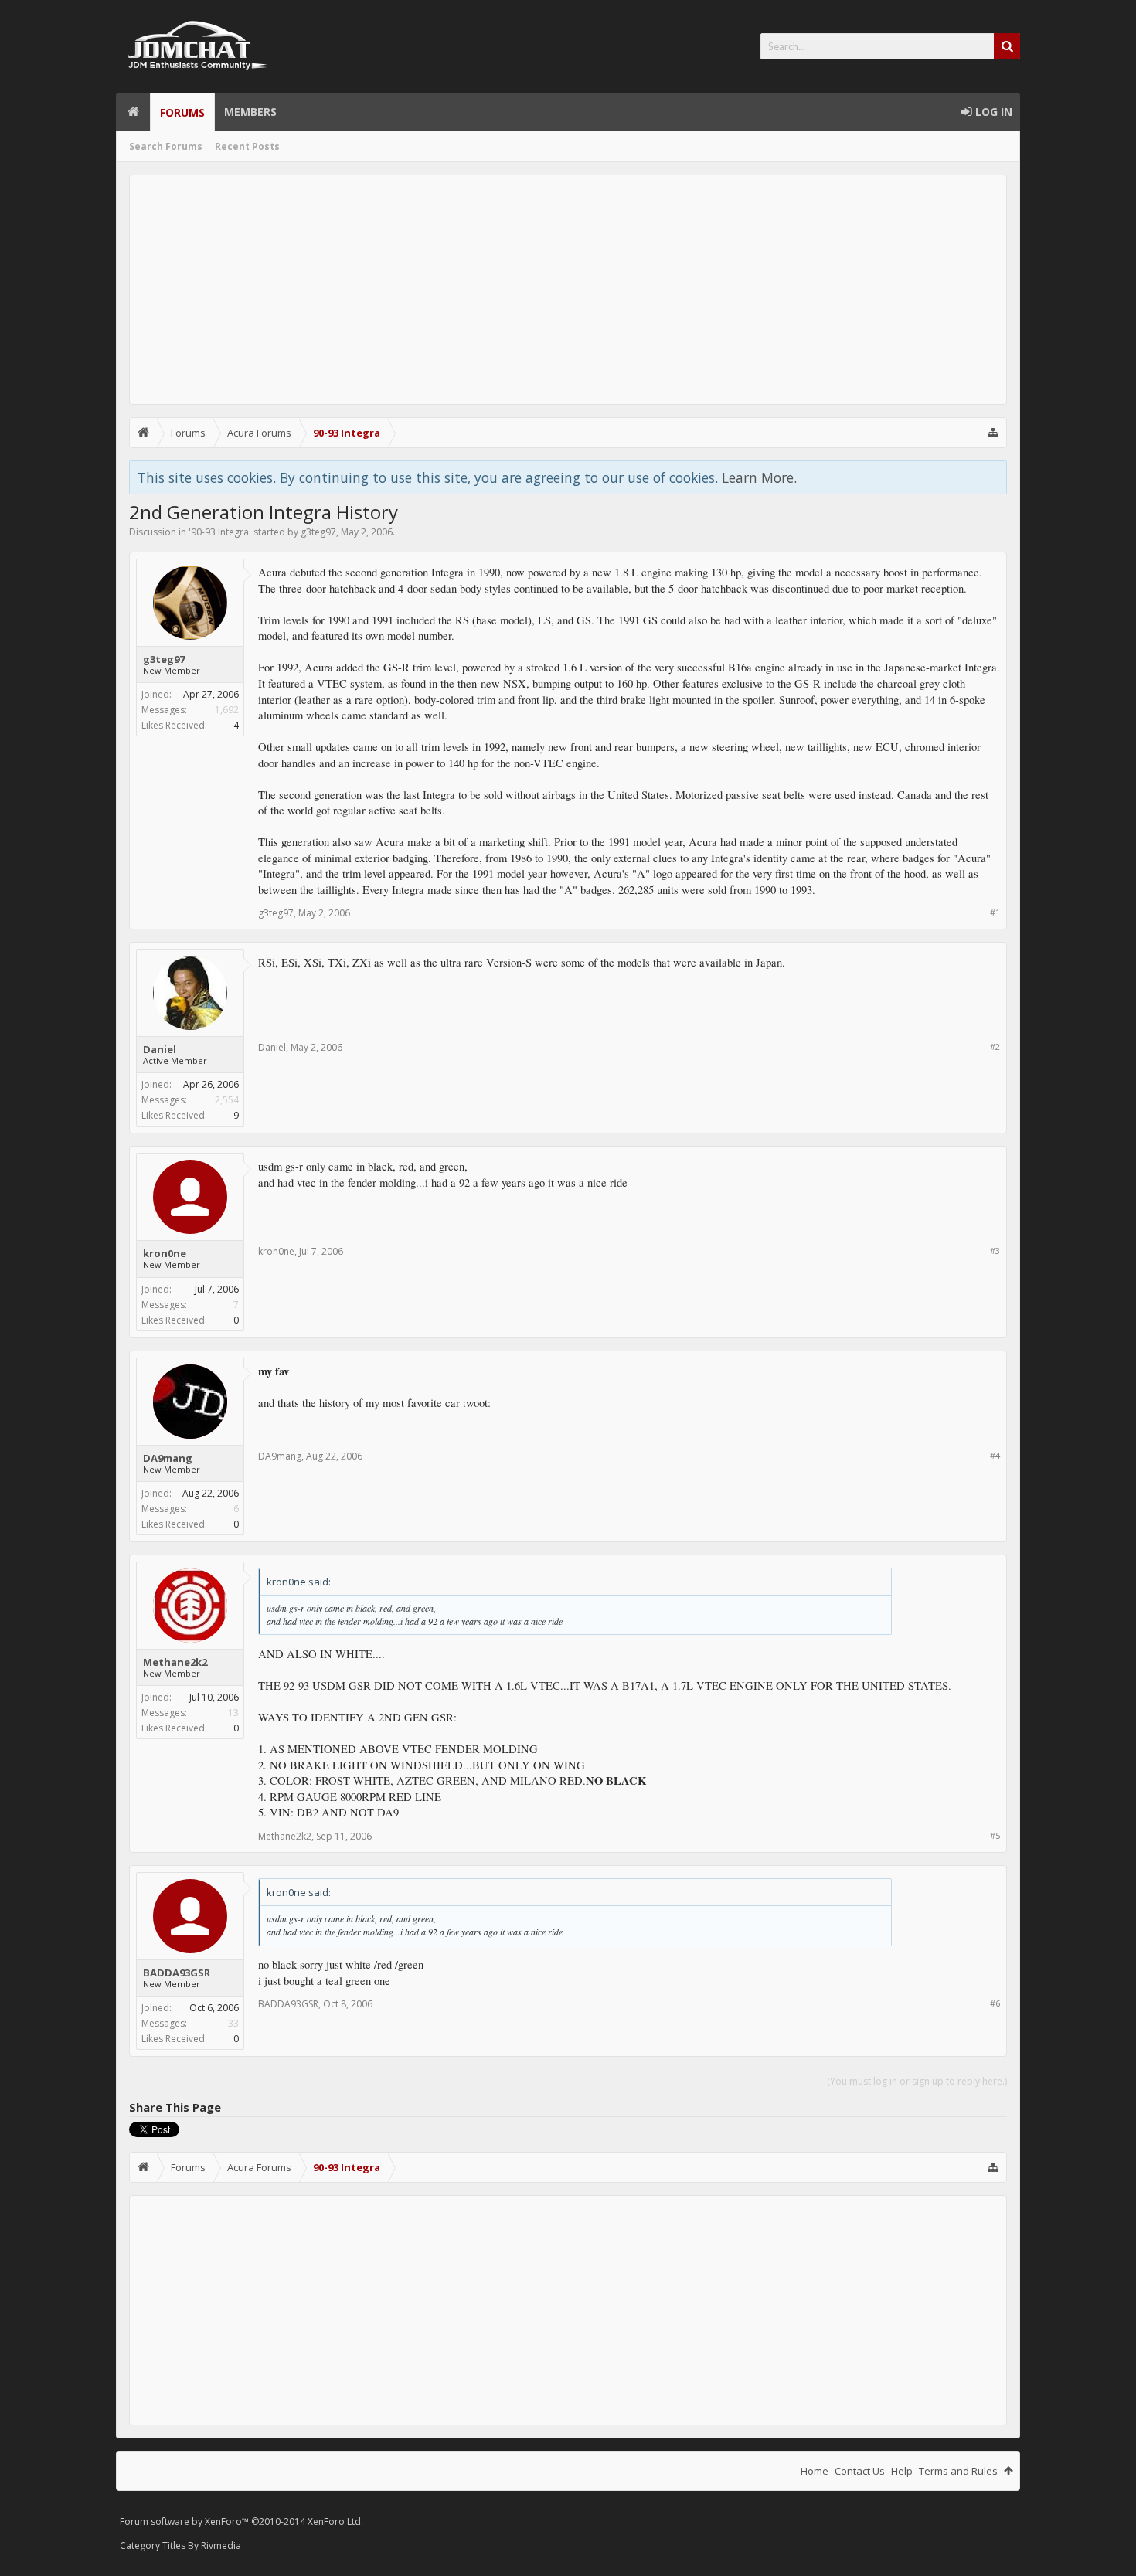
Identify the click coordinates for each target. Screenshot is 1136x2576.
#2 (995, 1047)
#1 (995, 912)
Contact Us (860, 2471)
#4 (995, 1455)
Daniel (160, 1049)
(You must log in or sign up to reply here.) (917, 2081)
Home (133, 112)
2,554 (227, 1100)
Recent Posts (247, 146)
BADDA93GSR (177, 1973)
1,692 (227, 710)
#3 (995, 1251)
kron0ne (165, 1253)
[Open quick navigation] (993, 433)
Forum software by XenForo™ (241, 2522)
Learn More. (759, 477)
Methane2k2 (175, 1662)
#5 (995, 1835)
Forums (182, 112)
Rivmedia (221, 2545)
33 (233, 2023)
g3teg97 (318, 532)
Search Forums (166, 146)
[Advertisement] (568, 290)
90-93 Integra (220, 532)
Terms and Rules (958, 2471)
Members (250, 112)
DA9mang (168, 1458)
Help (902, 2471)
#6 (995, 2003)
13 (233, 1713)
